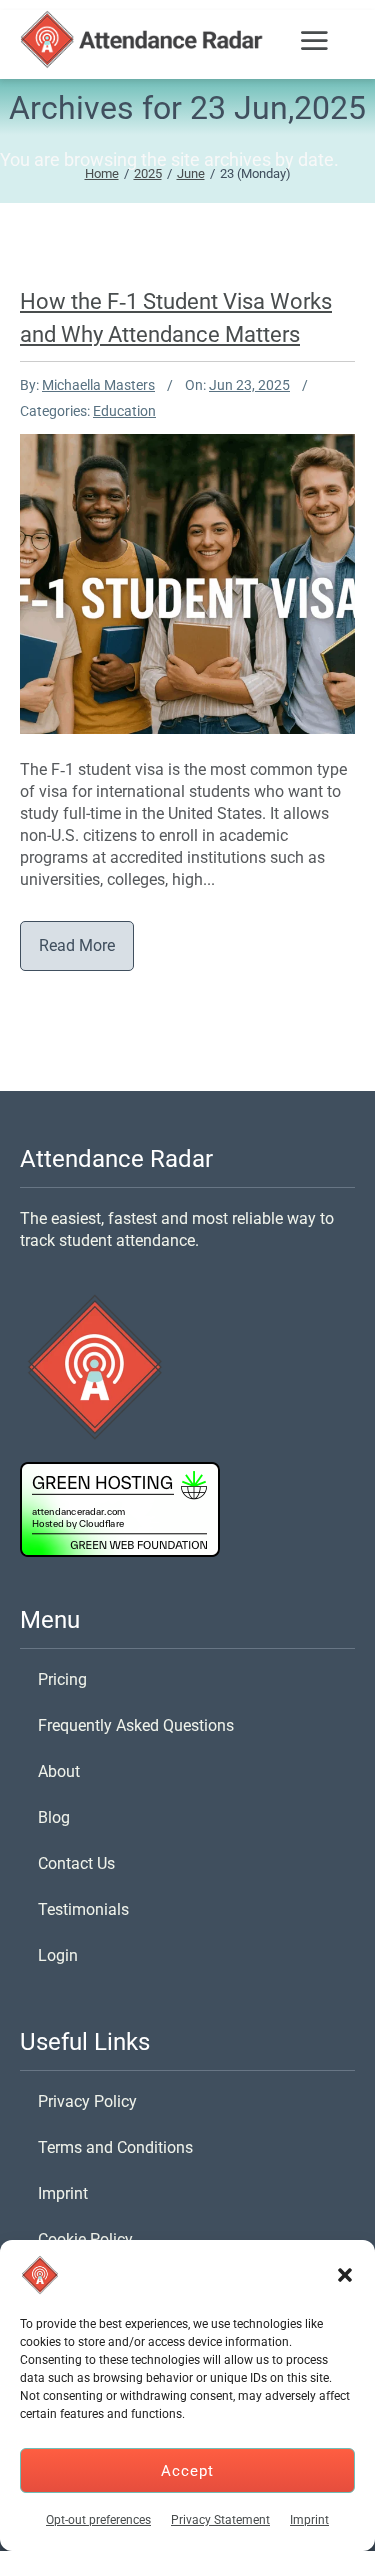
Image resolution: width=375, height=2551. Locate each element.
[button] (345, 2275)
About (59, 1771)
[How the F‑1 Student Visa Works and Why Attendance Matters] (177, 573)
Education (124, 411)
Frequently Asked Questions (136, 1725)
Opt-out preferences (98, 2520)
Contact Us (76, 1863)
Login (58, 1955)
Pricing (62, 1679)
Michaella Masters (98, 385)
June (191, 173)
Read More (77, 945)
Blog (54, 1817)
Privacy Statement (220, 2520)
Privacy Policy (87, 2101)
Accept (187, 2471)
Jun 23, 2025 (249, 385)
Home (102, 173)
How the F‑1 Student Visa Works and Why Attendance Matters (187, 527)
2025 (148, 173)
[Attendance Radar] (145, 39)
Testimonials (83, 1909)
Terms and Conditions (115, 2147)
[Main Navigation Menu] (316, 49)
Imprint (309, 2520)
